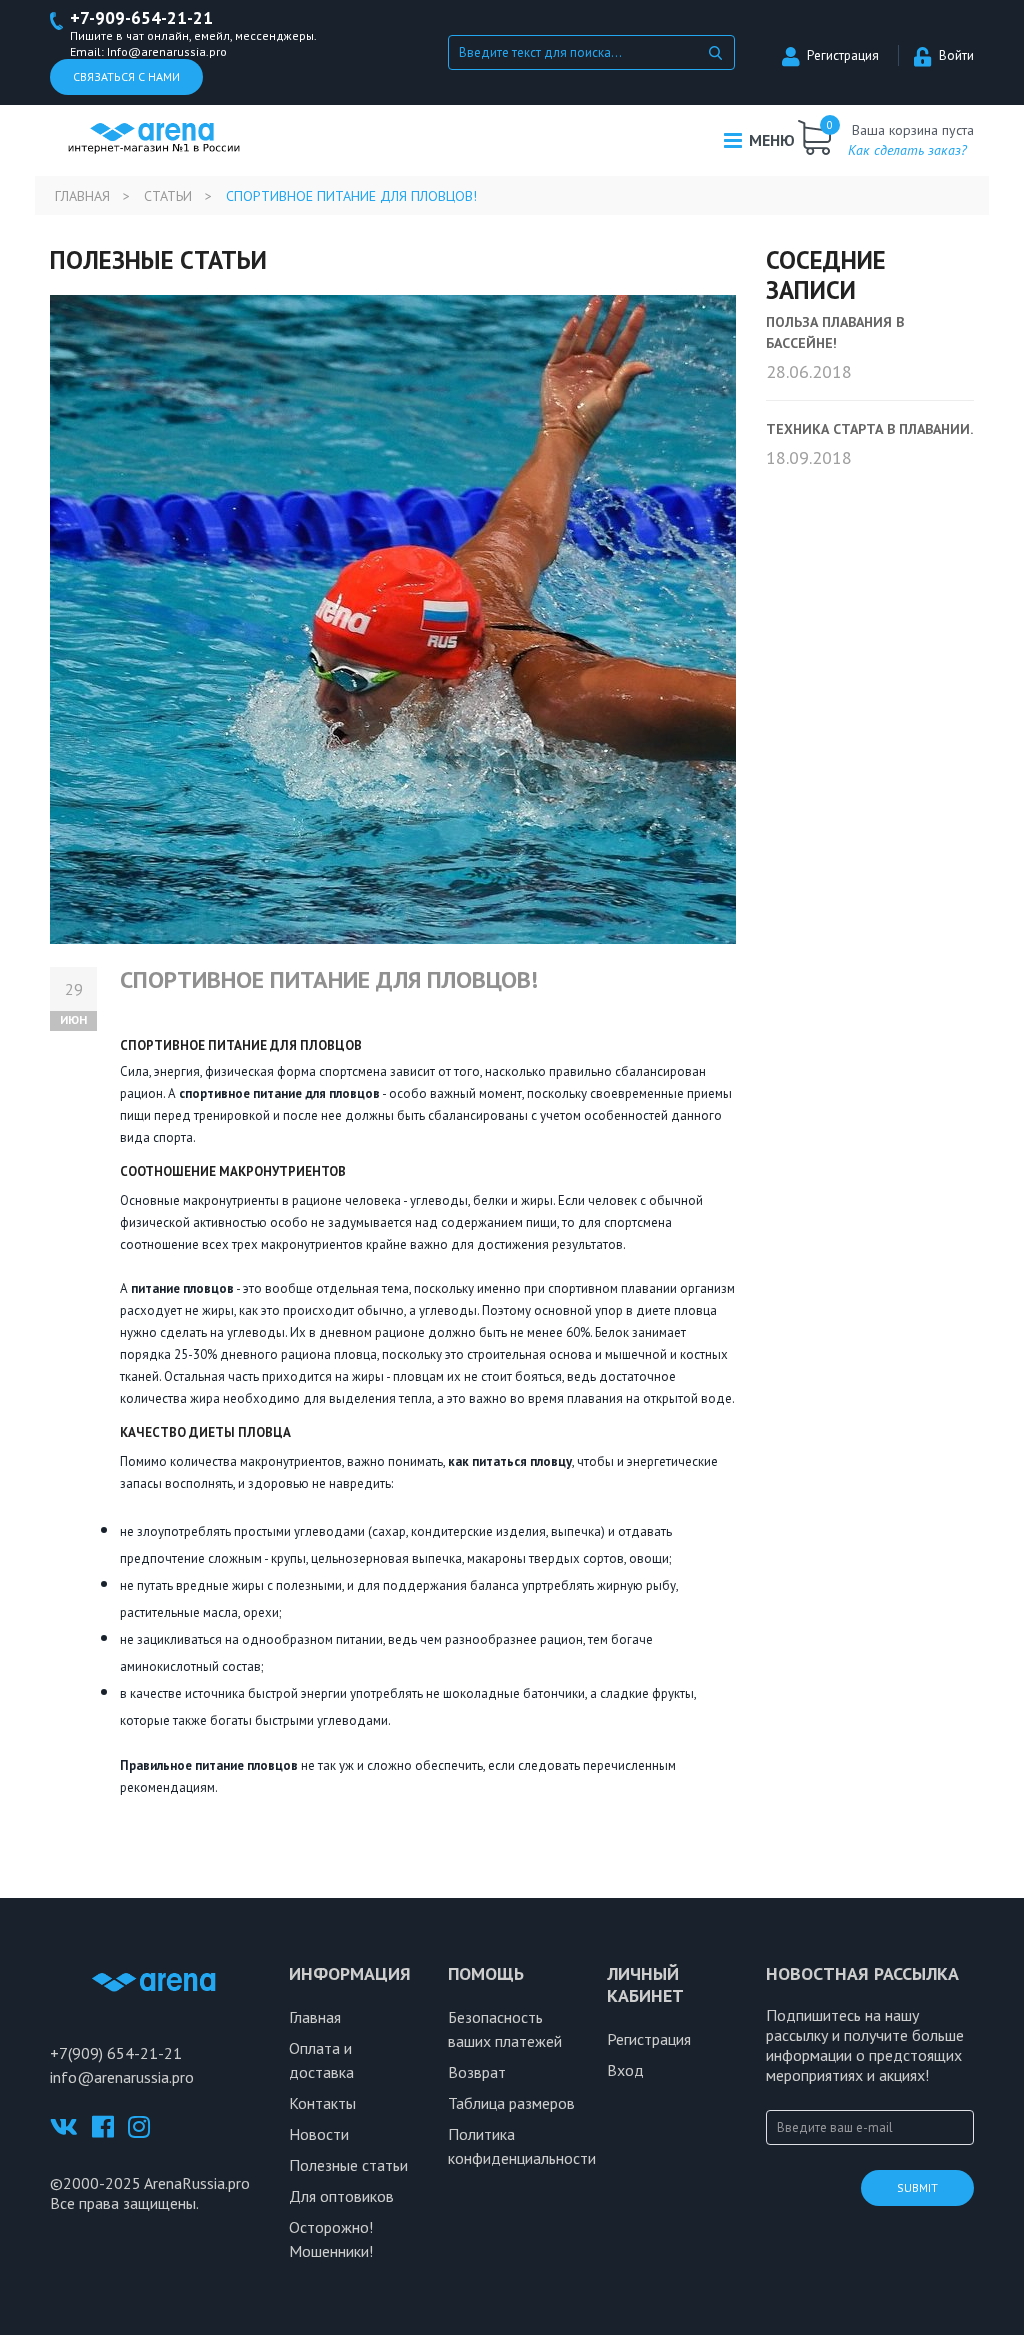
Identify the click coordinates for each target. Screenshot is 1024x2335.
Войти (956, 55)
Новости (319, 2134)
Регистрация (843, 55)
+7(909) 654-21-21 (116, 2053)
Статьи (168, 196)
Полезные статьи (348, 2165)
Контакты (322, 2103)
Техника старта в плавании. (869, 429)
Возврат (477, 2072)
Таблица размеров (511, 2103)
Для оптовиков (341, 2196)
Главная (82, 196)
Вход (625, 2070)
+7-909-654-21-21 (141, 18)
